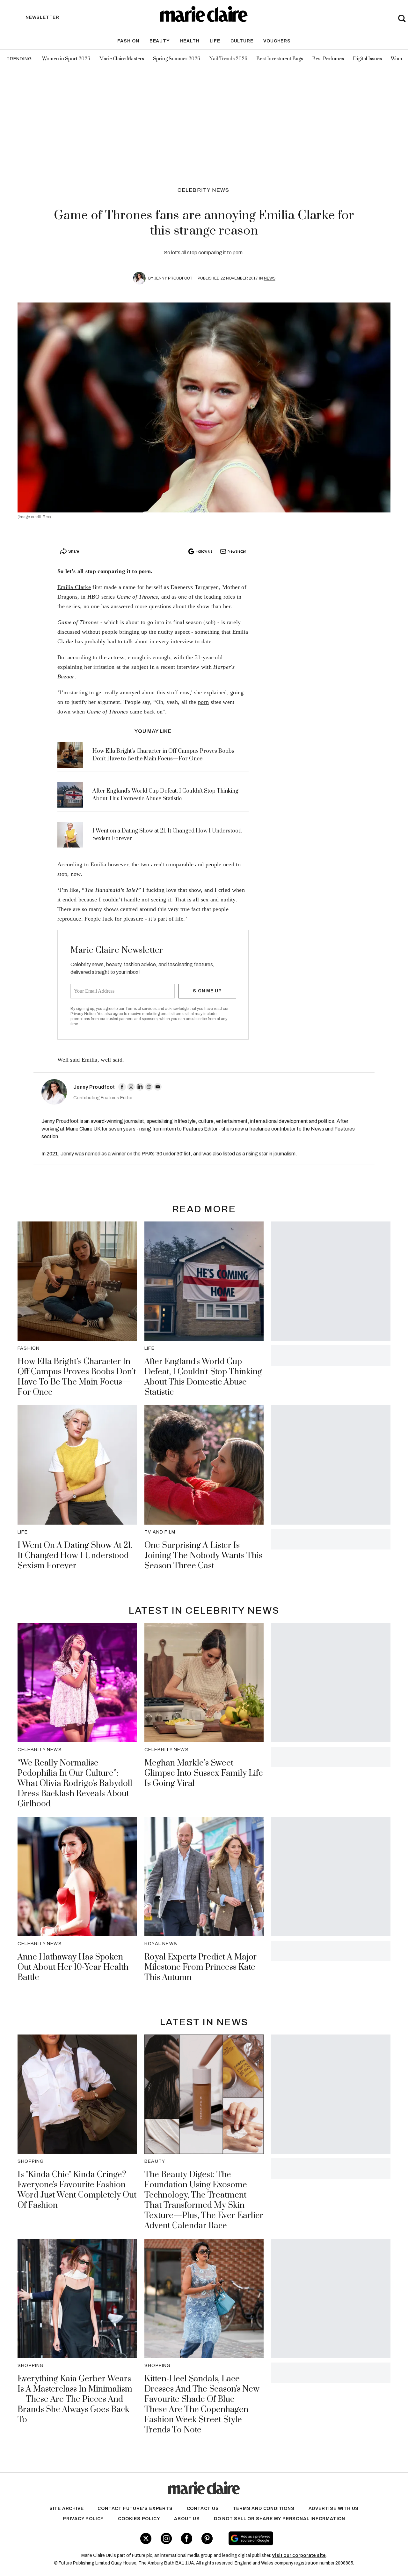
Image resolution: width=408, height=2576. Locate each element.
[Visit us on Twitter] (146, 2539)
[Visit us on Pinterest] (207, 2539)
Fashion (128, 41)
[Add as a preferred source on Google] (289, 2538)
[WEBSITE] (149, 1087)
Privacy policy (83, 2519)
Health (190, 41)
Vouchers (277, 41)
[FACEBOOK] (122, 1087)
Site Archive (67, 2509)
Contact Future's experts (135, 2509)
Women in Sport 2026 (66, 59)
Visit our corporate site (299, 2555)
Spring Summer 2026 (177, 59)
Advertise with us (334, 2509)
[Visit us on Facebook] (187, 2539)
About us (187, 2519)
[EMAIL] (158, 1087)
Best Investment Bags (280, 59)
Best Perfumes (328, 59)
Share (74, 551)
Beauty (160, 41)
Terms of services (141, 1009)
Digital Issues (367, 59)
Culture (242, 41)
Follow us (204, 551)
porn (203, 702)
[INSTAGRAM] (131, 1087)
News (270, 278)
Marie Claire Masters (122, 59)
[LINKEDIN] (140, 1087)
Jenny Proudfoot (173, 278)
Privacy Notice (83, 1014)
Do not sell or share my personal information (280, 2519)
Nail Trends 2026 (228, 59)
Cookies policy (139, 2519)
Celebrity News (204, 190)
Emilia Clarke (74, 587)
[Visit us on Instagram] (166, 2539)
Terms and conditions (264, 2509)
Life (215, 41)
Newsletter (237, 551)
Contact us (203, 2509)
